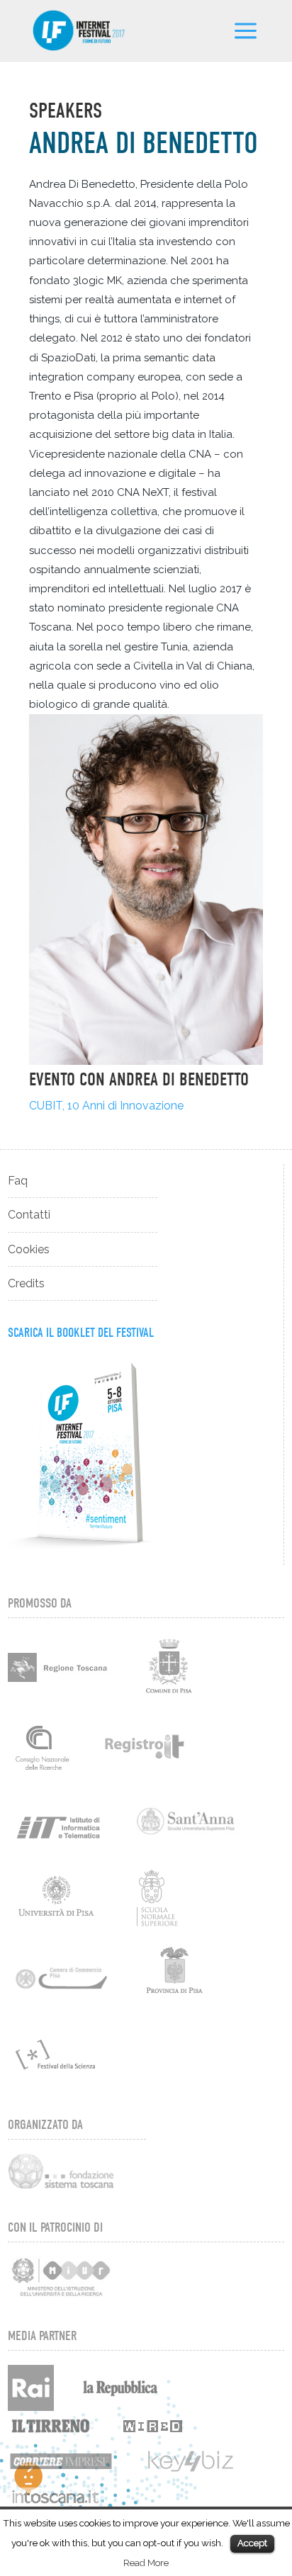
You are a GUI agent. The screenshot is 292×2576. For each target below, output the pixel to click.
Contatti (29, 1215)
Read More (146, 2563)
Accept (252, 2543)
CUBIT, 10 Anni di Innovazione (106, 1106)
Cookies (29, 1249)
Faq (18, 1181)
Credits (26, 1283)
